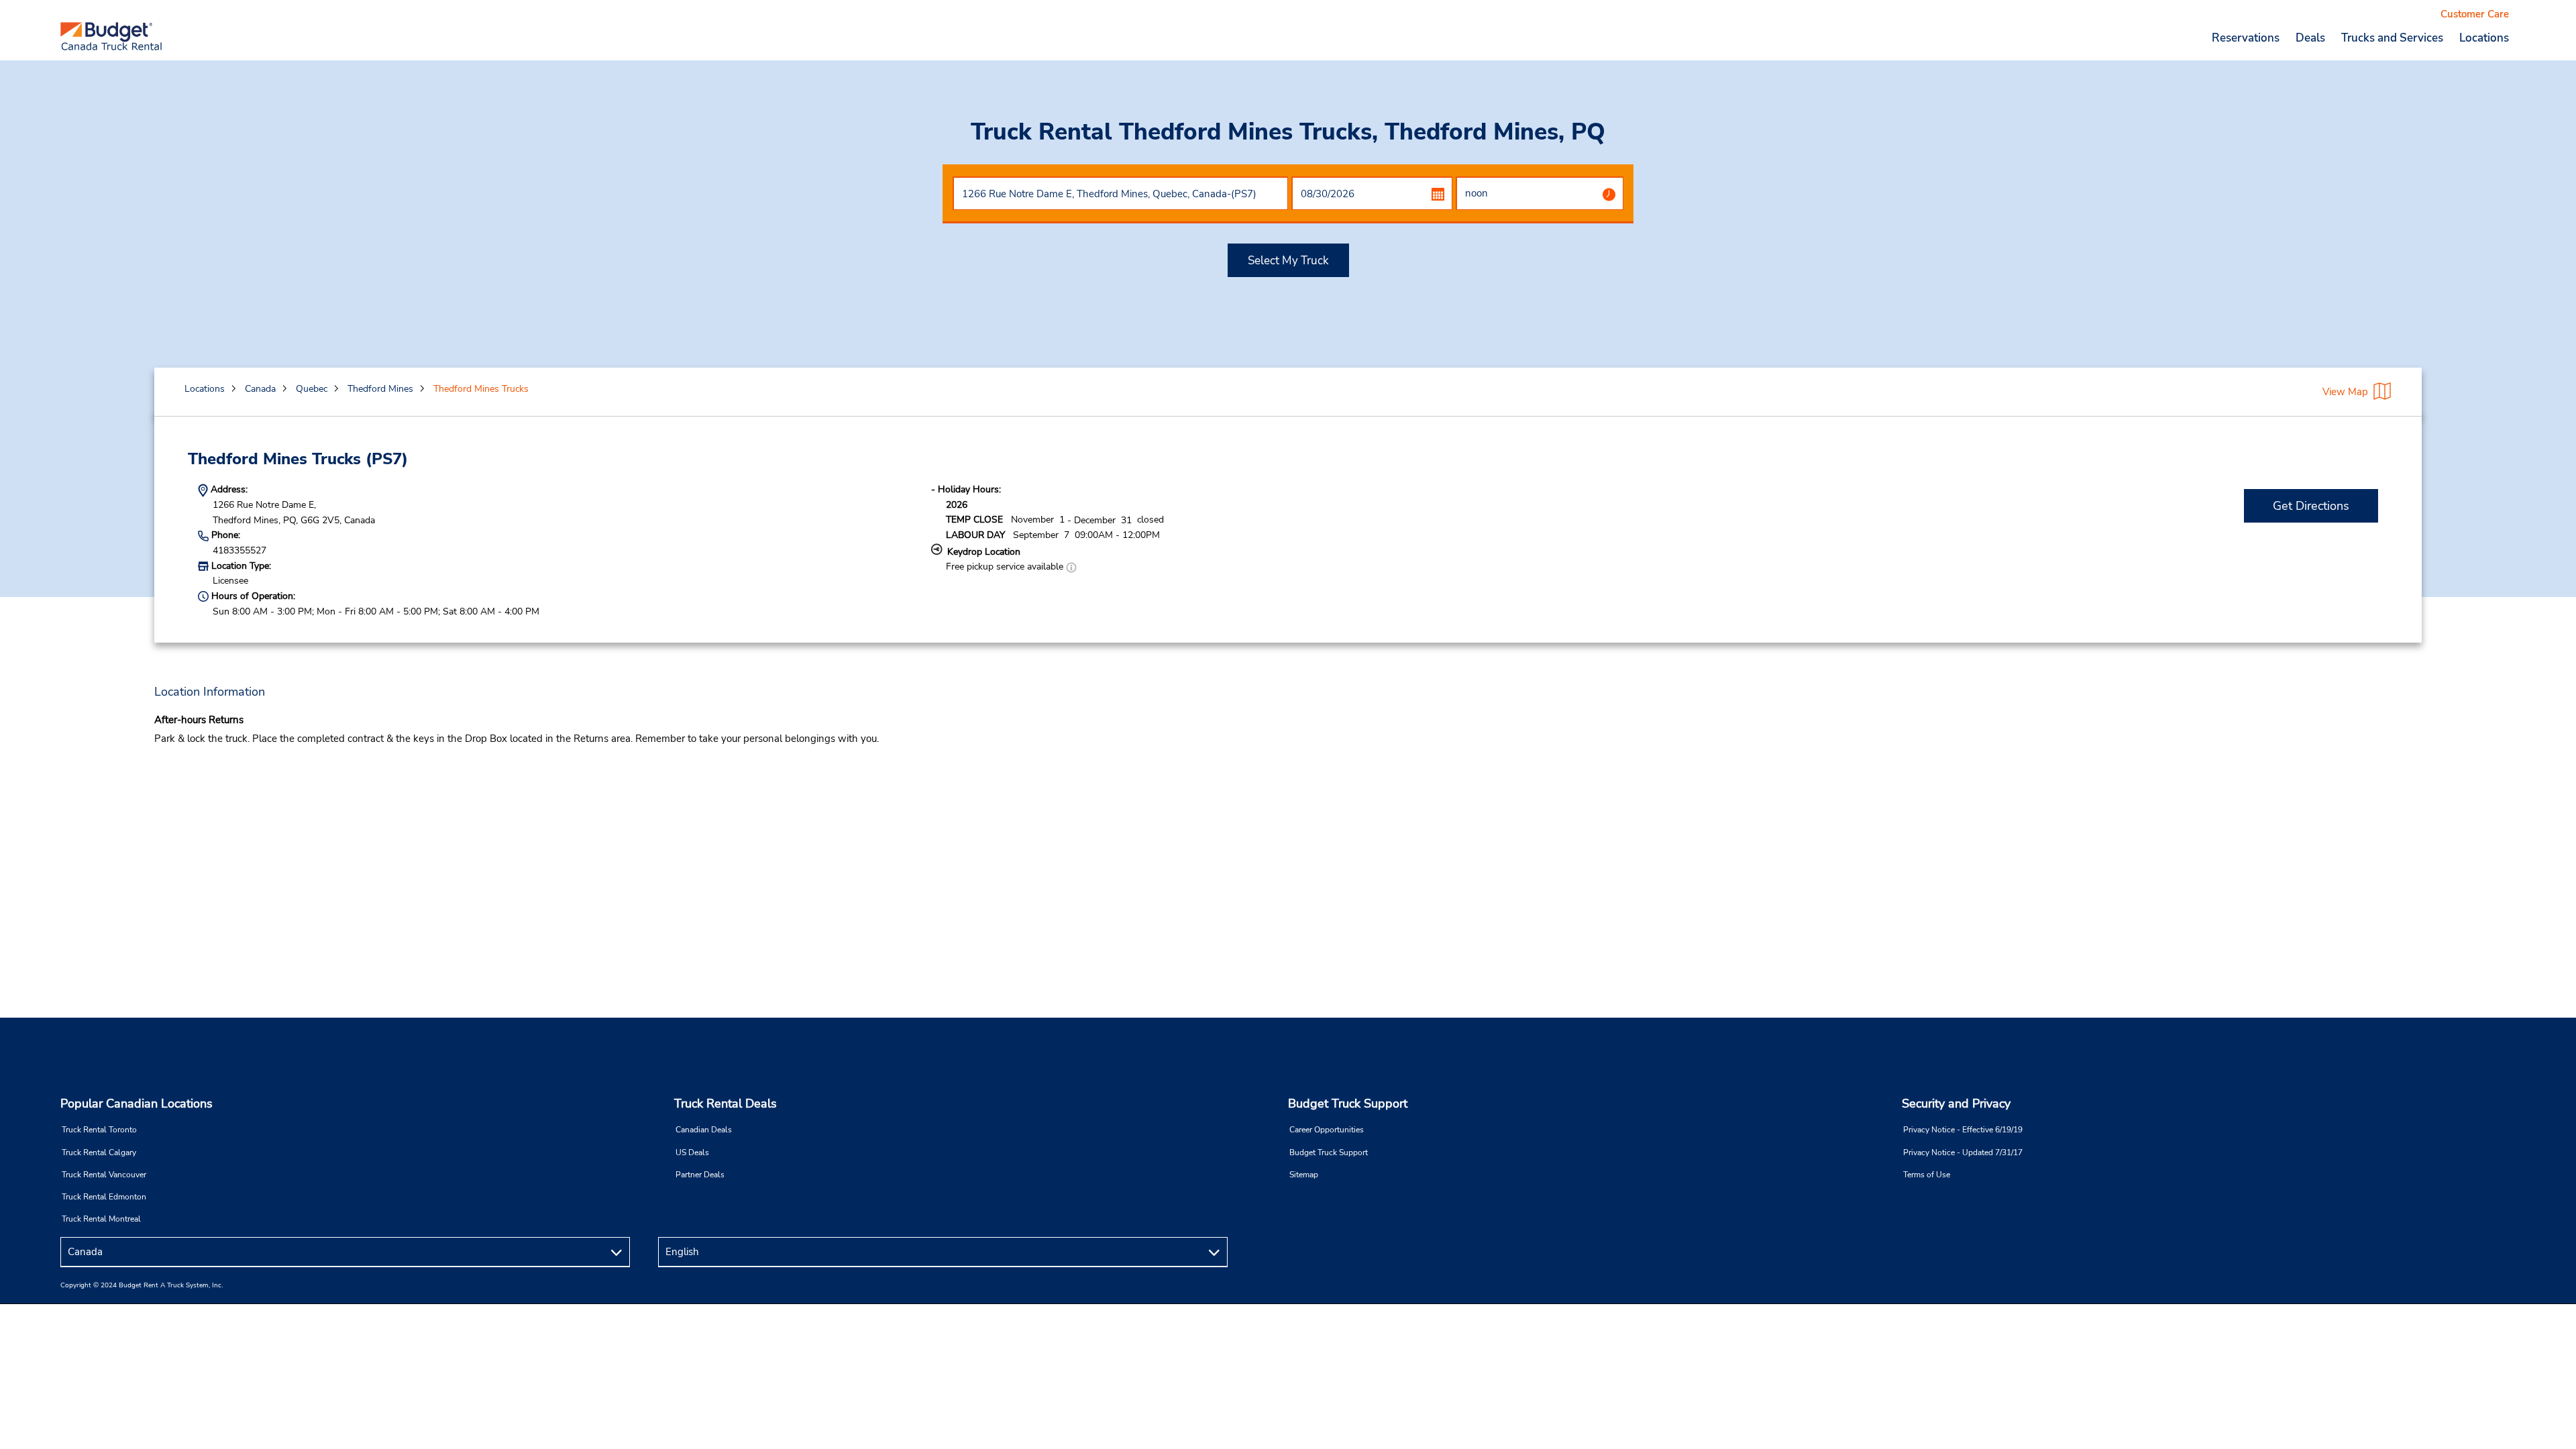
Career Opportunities (1327, 1130)
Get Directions (2311, 506)
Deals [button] (2310, 38)
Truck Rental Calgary (99, 1152)
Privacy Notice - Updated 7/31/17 (1963, 1152)
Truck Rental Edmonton (104, 1197)
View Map (2345, 392)
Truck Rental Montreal (101, 1219)
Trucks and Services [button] (2392, 38)
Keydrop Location (984, 552)
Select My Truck (1288, 261)
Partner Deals (700, 1175)
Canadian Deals (704, 1130)
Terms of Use (1927, 1175)
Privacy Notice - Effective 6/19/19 (1963, 1130)
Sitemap (1304, 1175)
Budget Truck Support (1348, 1104)
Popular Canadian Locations (137, 1104)
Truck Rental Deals (726, 1104)
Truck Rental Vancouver (104, 1175)
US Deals (692, 1152)
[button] (1071, 567)
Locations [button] (2484, 38)
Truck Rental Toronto (99, 1130)
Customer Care (2475, 14)
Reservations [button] (2246, 38)
